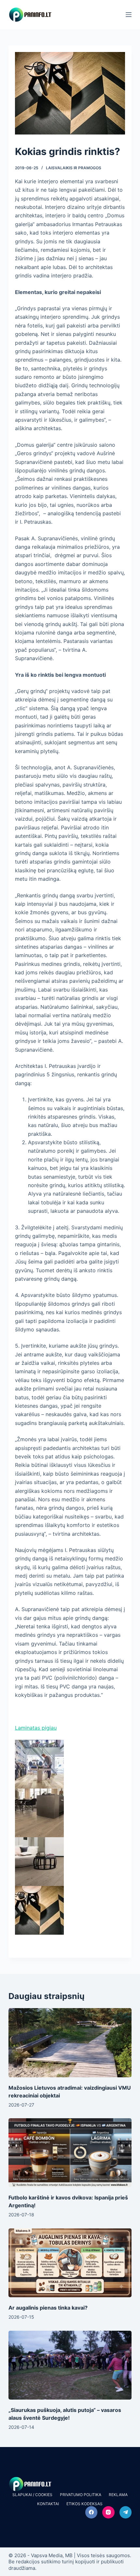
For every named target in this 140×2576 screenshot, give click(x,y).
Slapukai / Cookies (32, 2495)
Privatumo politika (81, 2495)
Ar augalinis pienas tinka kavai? (48, 2308)
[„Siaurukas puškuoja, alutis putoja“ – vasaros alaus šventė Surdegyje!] (70, 2365)
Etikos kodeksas (84, 2504)
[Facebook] (91, 2512)
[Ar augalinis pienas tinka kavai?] (70, 2263)
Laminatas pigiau (36, 1728)
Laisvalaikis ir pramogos (74, 168)
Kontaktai (48, 2504)
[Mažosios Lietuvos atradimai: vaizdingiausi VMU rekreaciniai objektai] (70, 2043)
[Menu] (129, 15)
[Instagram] (108, 2512)
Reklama (118, 2495)
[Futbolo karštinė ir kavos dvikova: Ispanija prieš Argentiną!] (70, 2153)
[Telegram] (126, 2512)
